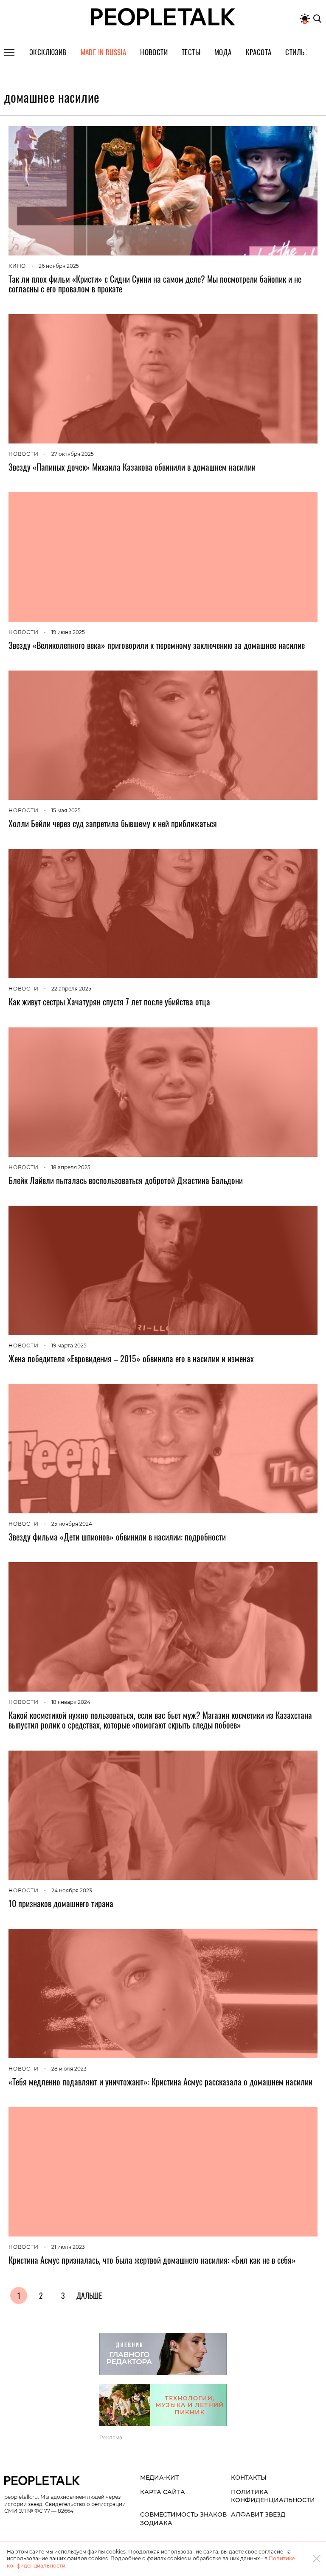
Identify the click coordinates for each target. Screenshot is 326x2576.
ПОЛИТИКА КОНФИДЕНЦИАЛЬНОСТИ (273, 2496)
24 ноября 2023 (72, 1890)
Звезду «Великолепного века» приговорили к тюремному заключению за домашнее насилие (157, 645)
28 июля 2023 (69, 2069)
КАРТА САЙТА (163, 2492)
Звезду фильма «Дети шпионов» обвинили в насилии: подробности (117, 1537)
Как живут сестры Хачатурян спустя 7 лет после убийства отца (109, 1002)
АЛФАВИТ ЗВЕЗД (258, 2514)
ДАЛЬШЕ (89, 2295)
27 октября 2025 (73, 454)
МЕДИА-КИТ (159, 2478)
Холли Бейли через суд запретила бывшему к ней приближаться (113, 823)
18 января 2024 (71, 1702)
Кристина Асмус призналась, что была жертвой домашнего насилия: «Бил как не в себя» (152, 2260)
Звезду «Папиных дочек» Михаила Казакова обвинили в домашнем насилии (132, 467)
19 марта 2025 (69, 1346)
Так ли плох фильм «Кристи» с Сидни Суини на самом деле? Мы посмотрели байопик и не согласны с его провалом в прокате (155, 284)
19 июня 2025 (68, 632)
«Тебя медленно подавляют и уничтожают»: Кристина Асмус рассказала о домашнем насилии (160, 2082)
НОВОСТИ (24, 454)
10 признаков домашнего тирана (61, 1903)
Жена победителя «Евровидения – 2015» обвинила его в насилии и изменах (131, 1358)
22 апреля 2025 (71, 989)
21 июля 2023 (68, 2247)
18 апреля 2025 (71, 1167)
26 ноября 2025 (59, 266)
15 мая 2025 (66, 810)
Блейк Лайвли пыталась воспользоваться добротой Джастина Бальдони (126, 1180)
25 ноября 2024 (72, 1524)
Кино (17, 266)
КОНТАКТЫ (249, 2478)
